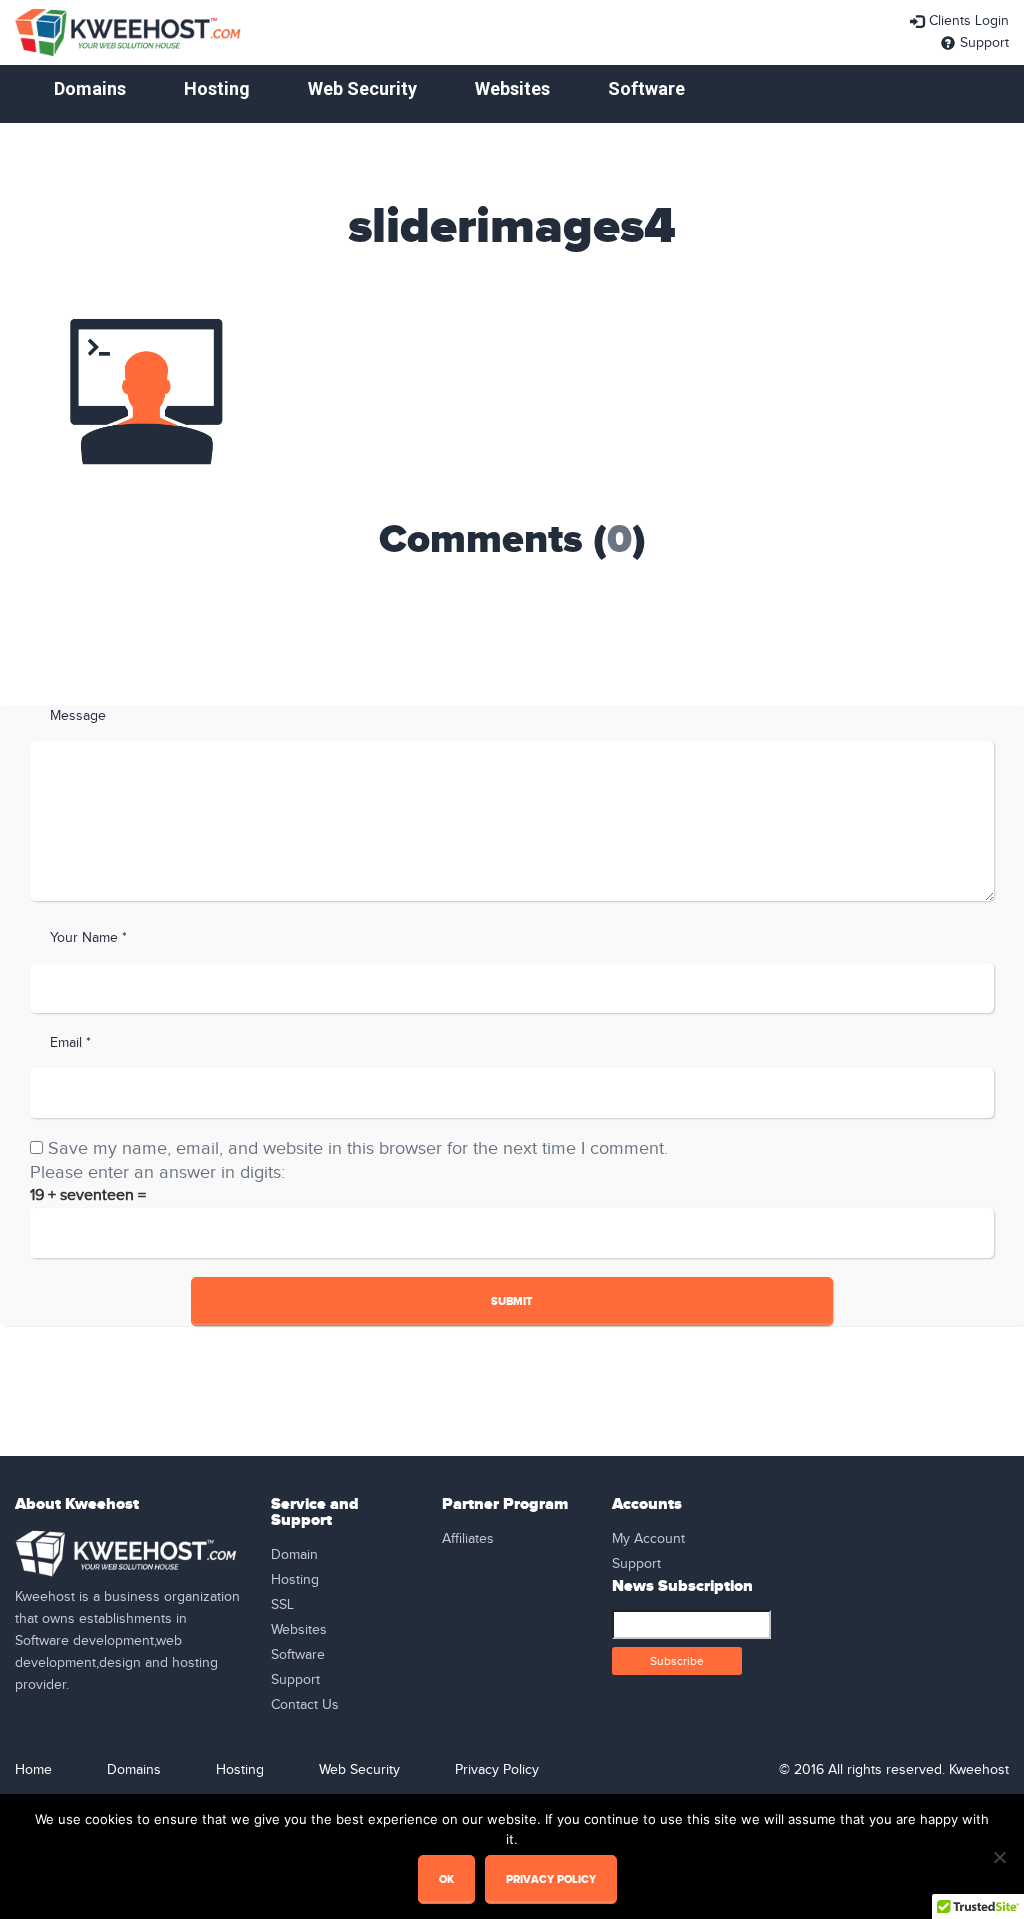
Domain (294, 1555)
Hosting (217, 88)
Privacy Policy (497, 1770)
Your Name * (88, 938)
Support (984, 43)
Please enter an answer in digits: (157, 1172)
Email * (70, 1043)
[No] (999, 1857)
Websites (512, 88)
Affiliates (468, 1539)
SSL (282, 1605)
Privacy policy (551, 1879)
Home (33, 1770)
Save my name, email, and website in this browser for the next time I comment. (358, 1148)
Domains (90, 88)
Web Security (362, 88)
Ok (446, 1879)
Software (646, 88)
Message (78, 716)
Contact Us (305, 1705)
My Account (648, 1539)
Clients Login (969, 21)
